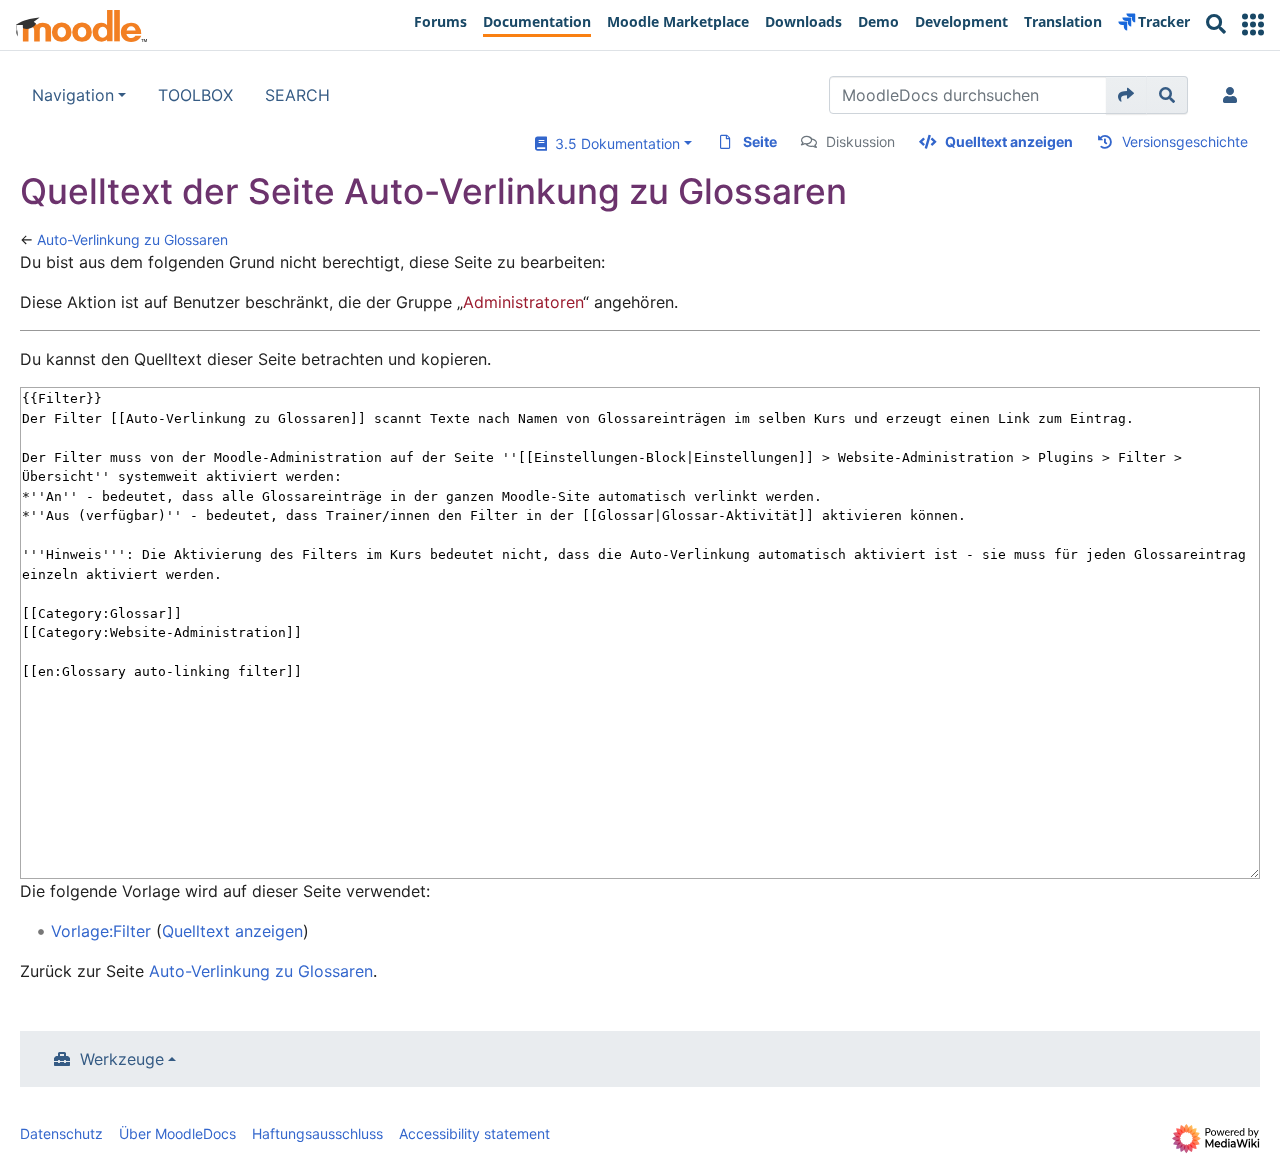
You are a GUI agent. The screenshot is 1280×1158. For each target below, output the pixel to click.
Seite (760, 141)
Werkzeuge (122, 1059)
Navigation (73, 95)
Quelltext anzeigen (1009, 141)
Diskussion (860, 141)
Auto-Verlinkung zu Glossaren (132, 239)
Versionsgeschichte (1185, 141)
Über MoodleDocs (177, 1133)
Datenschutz (61, 1133)
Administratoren (523, 302)
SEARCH (297, 95)
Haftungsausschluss (317, 1133)
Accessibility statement (474, 1133)
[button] (1253, 24)
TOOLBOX (195, 95)
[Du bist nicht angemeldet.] (1234, 95)
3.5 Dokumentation (613, 143)
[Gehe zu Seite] (1126, 95)
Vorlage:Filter (101, 931)
